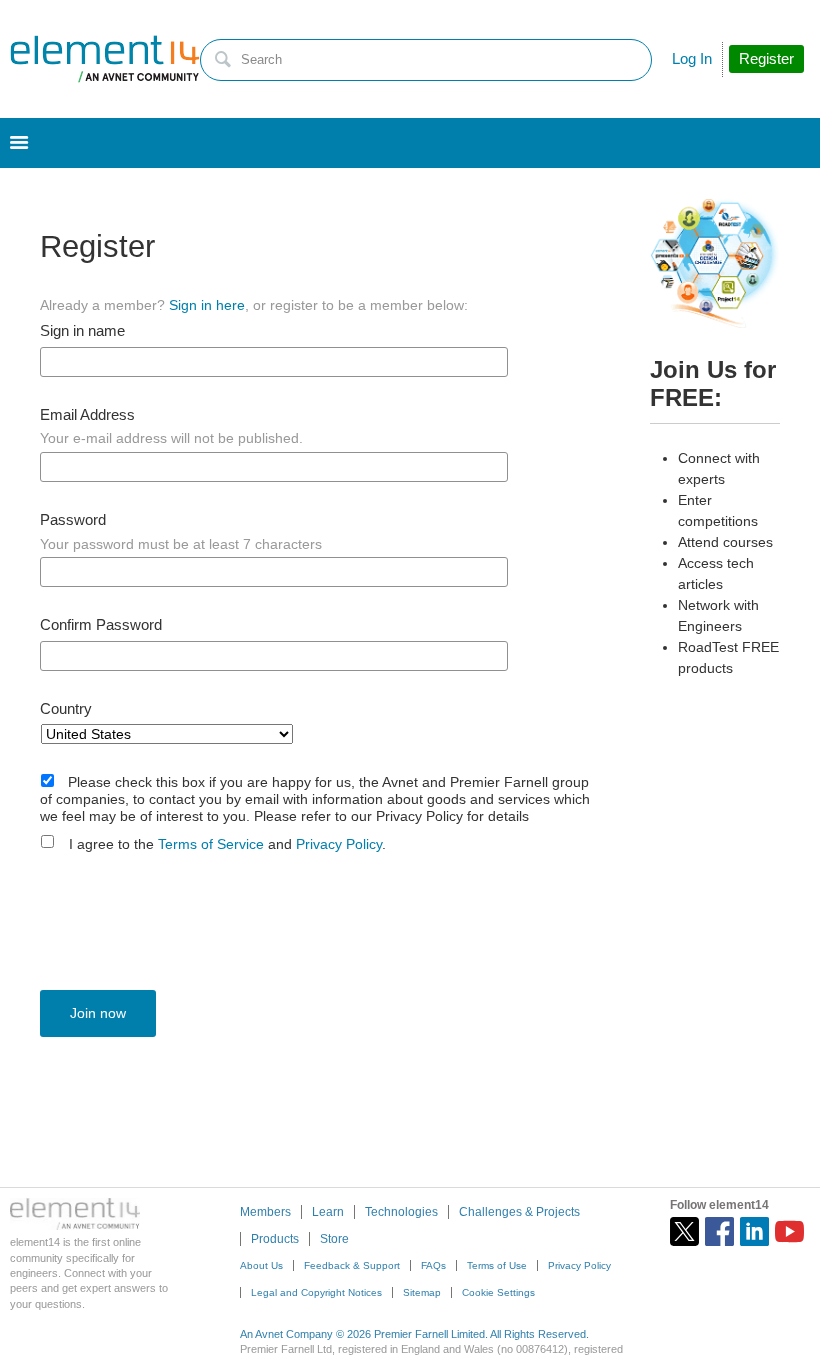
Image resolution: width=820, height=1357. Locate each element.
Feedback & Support (352, 1265)
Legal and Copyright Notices (316, 1292)
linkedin (754, 1231)
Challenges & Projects (519, 1212)
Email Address (87, 415)
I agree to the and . (227, 844)
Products (275, 1239)
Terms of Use (497, 1265)
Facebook (719, 1231)
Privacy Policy (339, 844)
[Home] (105, 59)
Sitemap (422, 1292)
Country (66, 709)
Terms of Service (211, 844)
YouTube (789, 1231)
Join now (98, 1013)
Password (73, 520)
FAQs (433, 1265)
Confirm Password (101, 625)
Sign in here (207, 305)
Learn (328, 1212)
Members (265, 1212)
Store (334, 1239)
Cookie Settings (498, 1292)
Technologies (401, 1212)
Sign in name (82, 331)
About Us (261, 1265)
